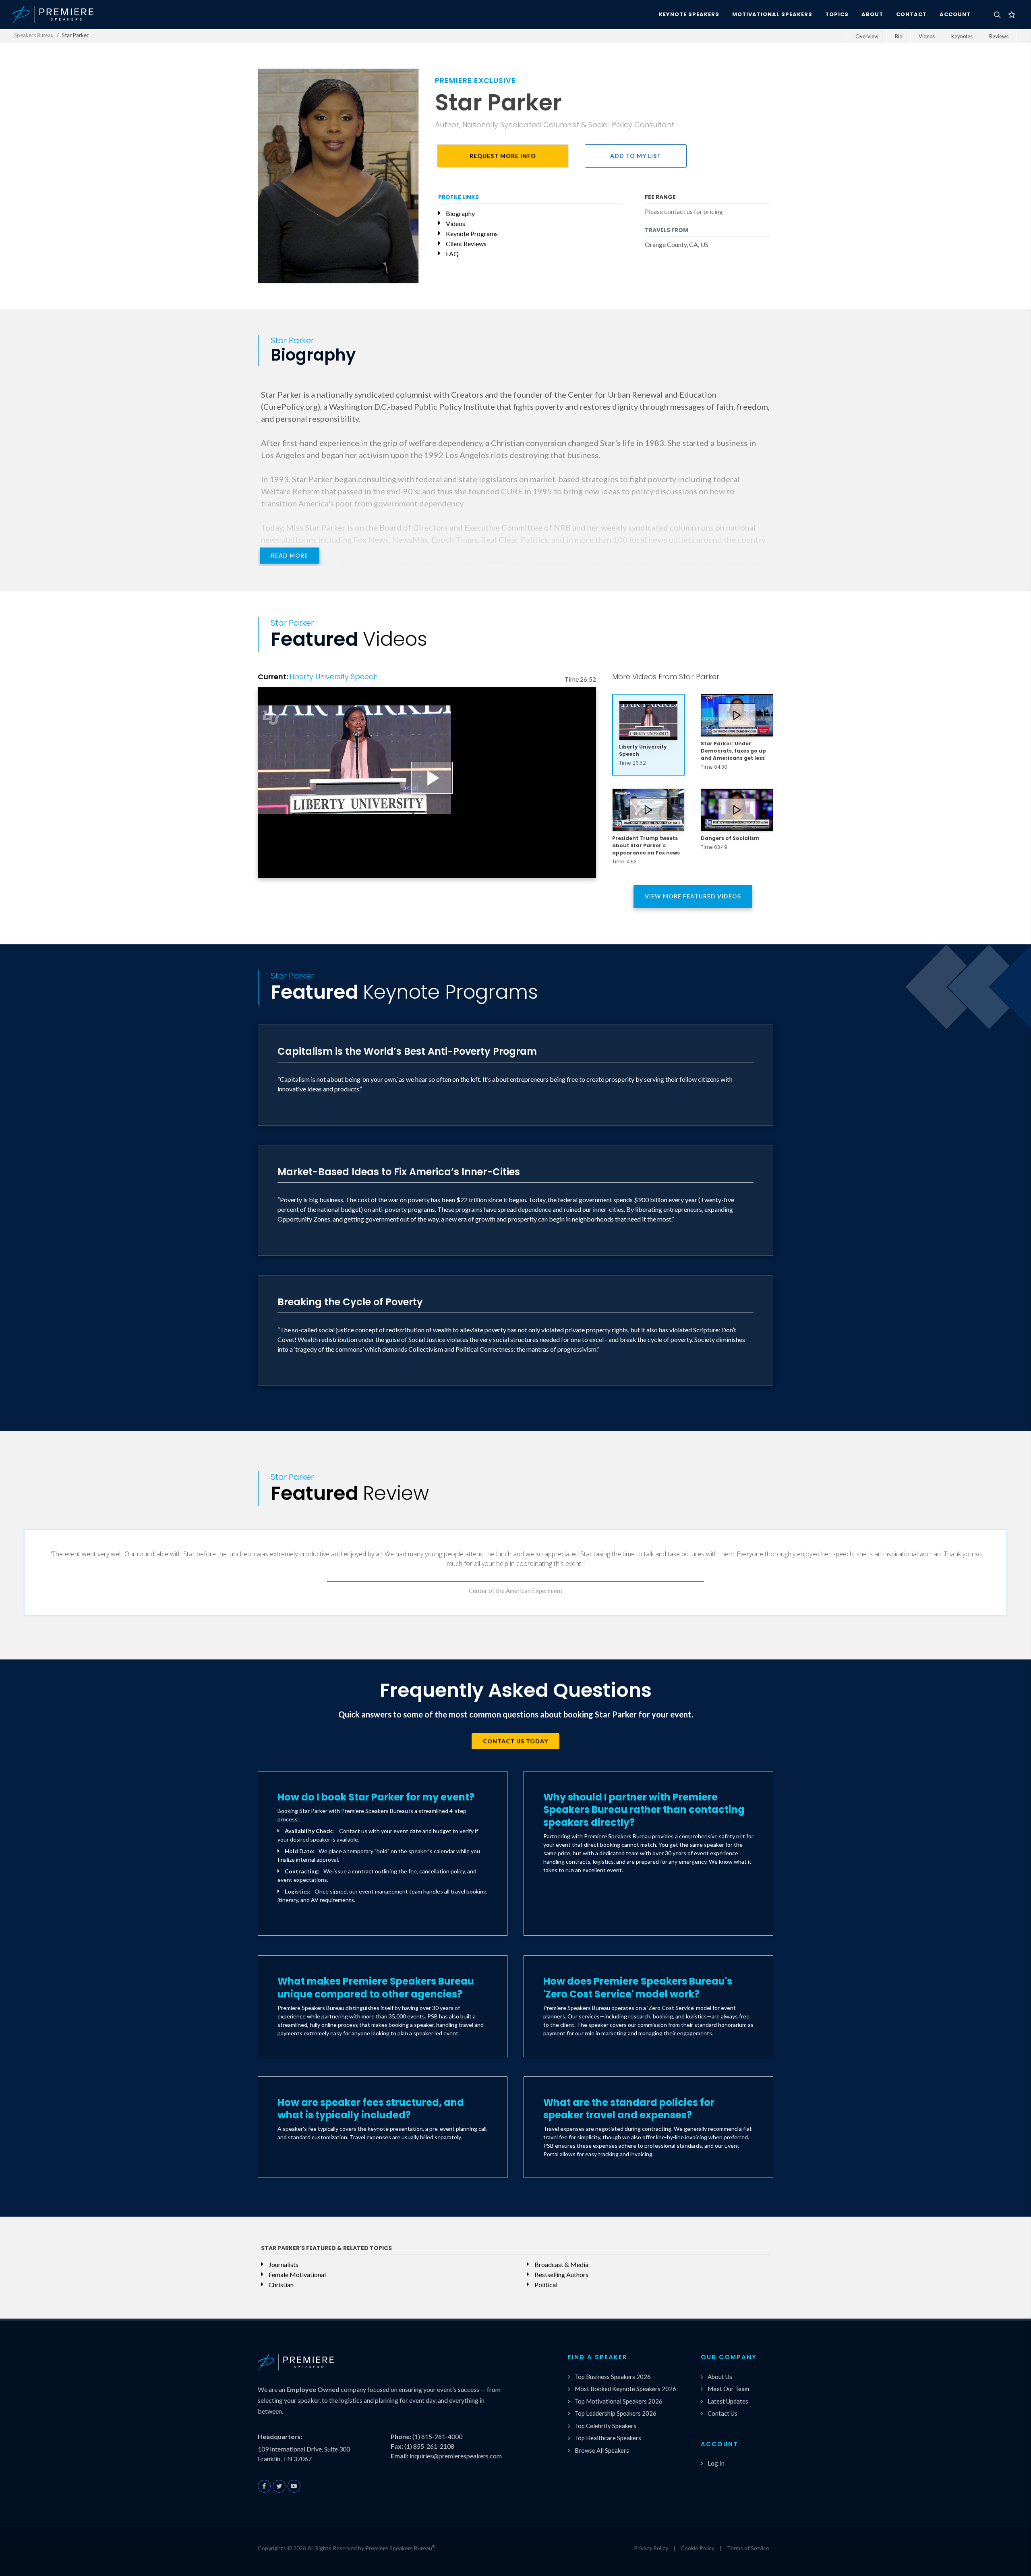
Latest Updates (728, 2401)
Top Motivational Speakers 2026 (619, 2401)
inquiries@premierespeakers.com (456, 2456)
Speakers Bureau (34, 35)
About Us (720, 2377)
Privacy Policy (651, 2548)
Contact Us (723, 2413)
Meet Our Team (728, 2389)
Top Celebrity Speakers (606, 2426)
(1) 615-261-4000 (437, 2436)
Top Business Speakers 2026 (613, 2377)
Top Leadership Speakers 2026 (616, 2413)
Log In (716, 2463)
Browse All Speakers (602, 2450)
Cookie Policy (698, 2548)
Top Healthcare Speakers (608, 2438)
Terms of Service (748, 2548)
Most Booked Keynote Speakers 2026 (625, 2389)
